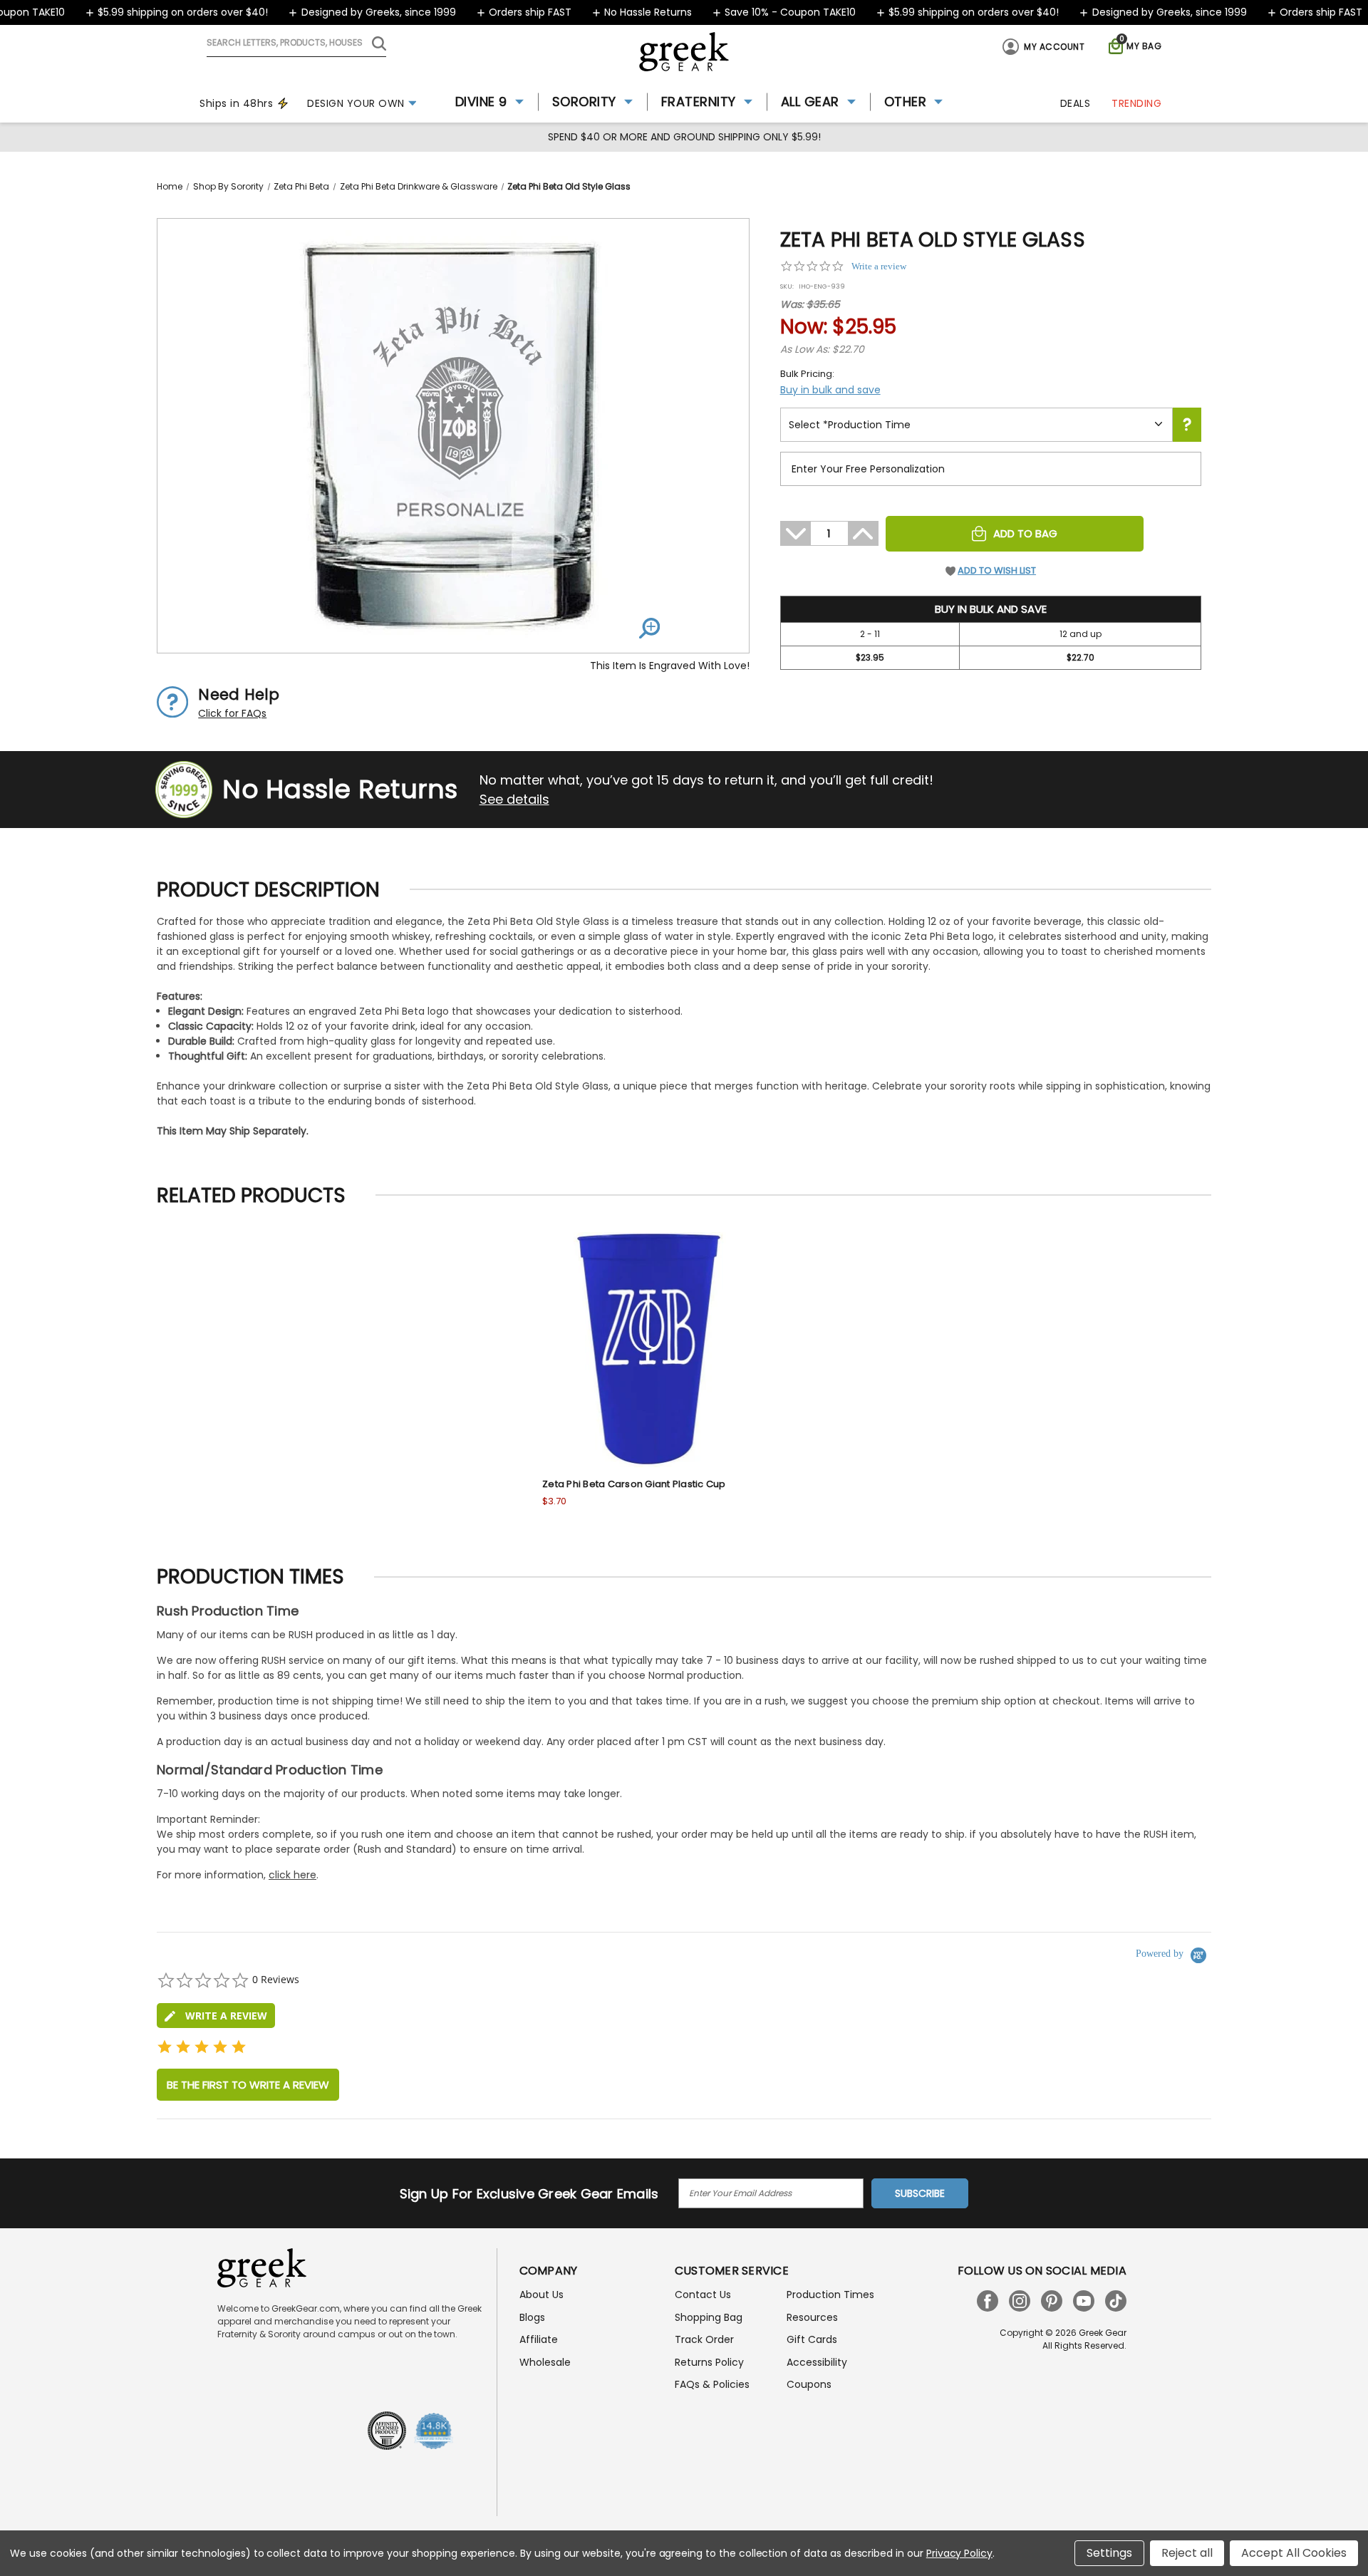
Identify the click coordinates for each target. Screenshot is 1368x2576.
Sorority (584, 102)
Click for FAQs (232, 713)
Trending (1136, 103)
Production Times (830, 2295)
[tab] (216, 2016)
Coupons (809, 2384)
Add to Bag (1025, 533)
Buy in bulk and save (830, 390)
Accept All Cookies (1294, 2553)
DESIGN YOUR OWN (356, 103)
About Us (541, 2295)
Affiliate (539, 2339)
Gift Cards (812, 2339)
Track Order (704, 2339)
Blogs (532, 2317)
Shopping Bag (709, 2317)
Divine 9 (481, 102)
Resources (812, 2317)
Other (906, 102)
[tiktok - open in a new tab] (1116, 2301)
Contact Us (703, 2295)
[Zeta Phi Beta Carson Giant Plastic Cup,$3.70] (650, 1350)
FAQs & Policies (712, 2384)
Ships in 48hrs (236, 103)
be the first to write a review (248, 2085)
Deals (1076, 103)
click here (292, 1875)
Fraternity (699, 102)
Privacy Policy (959, 2553)
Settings (1109, 2553)
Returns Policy (709, 2362)
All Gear (810, 102)
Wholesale (545, 2362)
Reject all (1187, 2553)
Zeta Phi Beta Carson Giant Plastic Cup (634, 1484)
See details (514, 799)
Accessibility (817, 2362)
